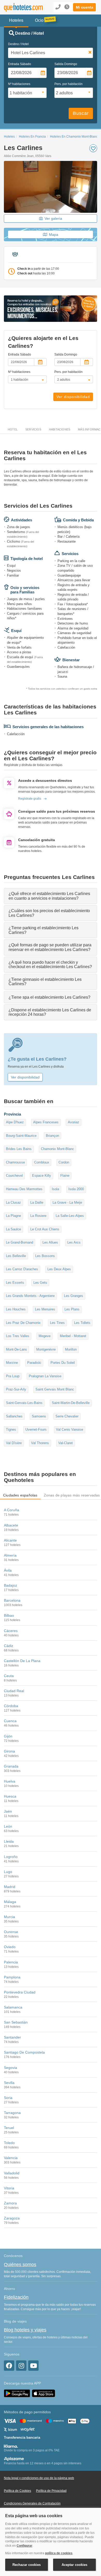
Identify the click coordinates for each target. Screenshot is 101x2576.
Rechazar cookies (27, 2565)
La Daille (37, 1202)
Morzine (12, 1363)
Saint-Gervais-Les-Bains (24, 1403)
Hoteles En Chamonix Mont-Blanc (74, 137)
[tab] (51, 896)
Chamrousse (15, 1162)
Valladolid (12, 2173)
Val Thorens (40, 1443)
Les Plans (72, 1309)
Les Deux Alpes (59, 1269)
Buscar (81, 113)
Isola (55, 1189)
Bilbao (9, 1615)
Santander (12, 2037)
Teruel (9, 2128)
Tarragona (12, 2113)
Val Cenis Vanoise (70, 1429)
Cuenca (10, 1721)
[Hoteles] (21, 7)
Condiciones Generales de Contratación (32, 2503)
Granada (11, 1766)
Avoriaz (74, 1122)
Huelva (10, 1781)
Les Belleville (16, 1256)
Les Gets (40, 1283)
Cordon (64, 1162)
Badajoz (10, 1585)
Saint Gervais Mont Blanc (55, 1389)
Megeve (45, 1336)
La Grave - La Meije (67, 1202)
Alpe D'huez (15, 1122)
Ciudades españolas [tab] (20, 1495)
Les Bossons (45, 1256)
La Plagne (13, 1216)
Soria (8, 2098)
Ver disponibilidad (73, 397)
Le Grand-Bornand (20, 1242)
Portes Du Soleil (63, 1363)
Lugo (8, 1872)
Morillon (71, 1349)
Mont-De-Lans (16, 1349)
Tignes (11, 1429)
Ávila (8, 1570)
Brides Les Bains (19, 1149)
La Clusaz (13, 1202)
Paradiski (34, 1363)
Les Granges (74, 1296)
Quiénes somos (20, 2265)
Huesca (10, 1796)
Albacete (11, 1525)
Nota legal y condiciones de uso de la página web (39, 2478)
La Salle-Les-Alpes (70, 1216)
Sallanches (14, 1416)
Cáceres (11, 1631)
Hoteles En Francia (32, 137)
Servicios (33, 429)
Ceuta (9, 1676)
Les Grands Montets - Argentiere (30, 1296)
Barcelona (12, 1600)
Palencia (11, 1962)
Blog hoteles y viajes (25, 2330)
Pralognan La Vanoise (45, 1376)
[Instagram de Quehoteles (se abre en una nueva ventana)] (21, 2366)
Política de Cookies (17, 2491)
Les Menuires (45, 1309)
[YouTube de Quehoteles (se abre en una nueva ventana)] (33, 2366)
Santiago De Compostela (24, 2052)
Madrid (10, 1887)
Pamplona (12, 1977)
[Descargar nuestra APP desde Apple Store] (44, 2393)
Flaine (65, 1176)
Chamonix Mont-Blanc (57, 1149)
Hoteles (9, 137)
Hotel (13, 429)
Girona (9, 1751)
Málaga (10, 1902)
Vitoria (9, 2188)
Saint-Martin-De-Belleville (71, 1403)
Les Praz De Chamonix (23, 1323)
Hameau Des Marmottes (24, 1189)
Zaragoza (12, 2218)
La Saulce (13, 1229)
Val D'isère (14, 1443)
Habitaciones (60, 429)
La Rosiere (38, 1216)
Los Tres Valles (18, 1336)
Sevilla (9, 2083)
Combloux (42, 1162)
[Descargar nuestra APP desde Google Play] (17, 2393)
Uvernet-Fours (36, 1429)
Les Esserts (15, 1283)
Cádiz (9, 1646)
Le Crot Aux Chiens (45, 1229)
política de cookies (59, 2553)
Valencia (11, 2158)
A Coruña (12, 1510)
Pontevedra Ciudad (20, 1992)
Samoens (39, 1416)
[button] (84, 7)
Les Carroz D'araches (22, 1269)
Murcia (9, 1917)
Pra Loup (13, 1376)
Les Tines (57, 1323)
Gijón (8, 1736)
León (8, 1826)
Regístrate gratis (30, 799)
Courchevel (14, 1176)
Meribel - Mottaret (73, 1336)
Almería (10, 1555)
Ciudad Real (14, 1691)
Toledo (9, 2143)
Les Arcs (74, 1242)
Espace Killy (42, 1176)
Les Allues (50, 1242)
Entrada (20, 64)
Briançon (52, 1136)
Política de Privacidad (51, 2491)
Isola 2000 (76, 1189)
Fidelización (16, 2297)
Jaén (8, 1811)
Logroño (11, 1857)
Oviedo (10, 1947)
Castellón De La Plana (22, 1661)
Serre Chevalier (67, 1416)
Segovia (10, 2068)
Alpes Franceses (46, 1122)
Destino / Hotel (18, 44)
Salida (66, 64)
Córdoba (11, 1706)
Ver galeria (53, 218)
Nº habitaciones (19, 84)
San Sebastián (16, 2022)
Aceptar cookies (74, 2565)
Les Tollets (82, 1323)
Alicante (10, 1540)
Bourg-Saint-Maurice (21, 1136)
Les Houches (16, 1309)
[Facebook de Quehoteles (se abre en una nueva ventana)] (9, 2366)
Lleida (9, 1841)
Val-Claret (66, 1443)
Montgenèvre (46, 1349)
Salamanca (13, 2007)
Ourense (11, 1932)
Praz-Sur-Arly (16, 1389)
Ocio (39, 20)
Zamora (10, 2203)
